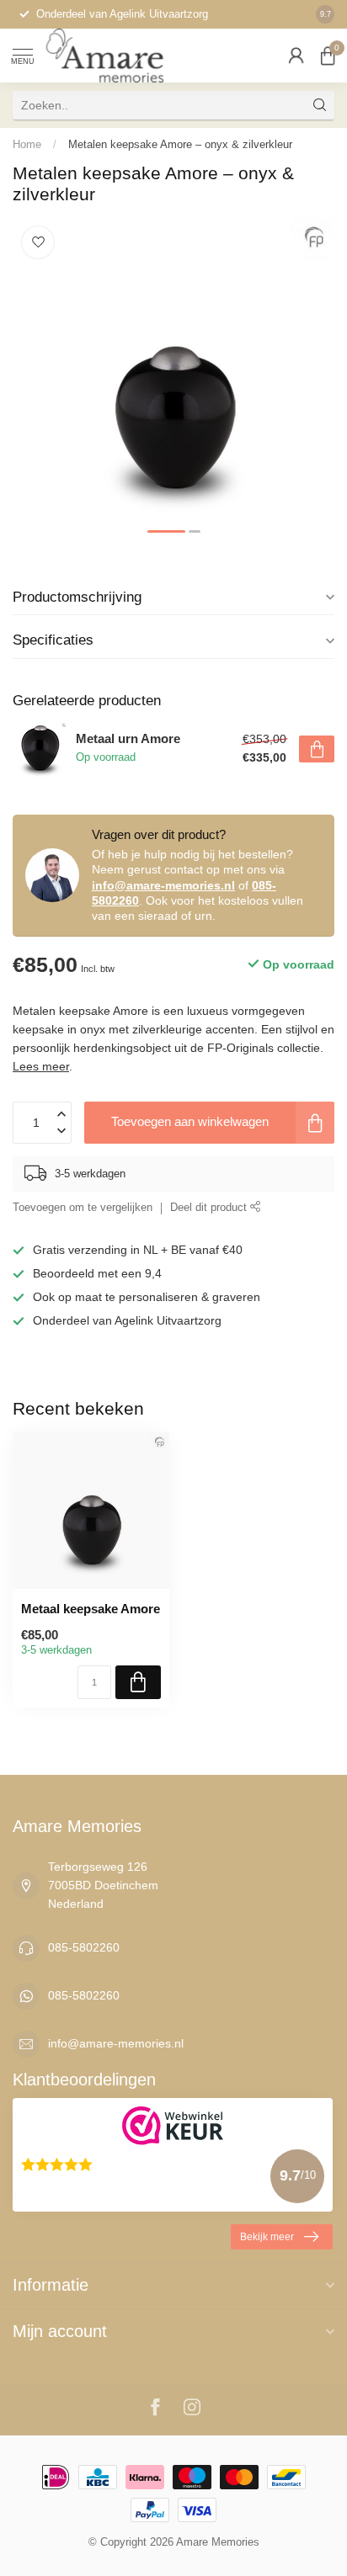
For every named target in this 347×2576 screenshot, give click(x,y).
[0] (328, 56)
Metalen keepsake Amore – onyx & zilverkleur (180, 144)
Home (27, 144)
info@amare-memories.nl (163, 885)
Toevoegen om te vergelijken (83, 1208)
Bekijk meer (267, 2237)
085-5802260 (84, 1947)
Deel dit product (210, 1208)
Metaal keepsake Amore (91, 1609)
